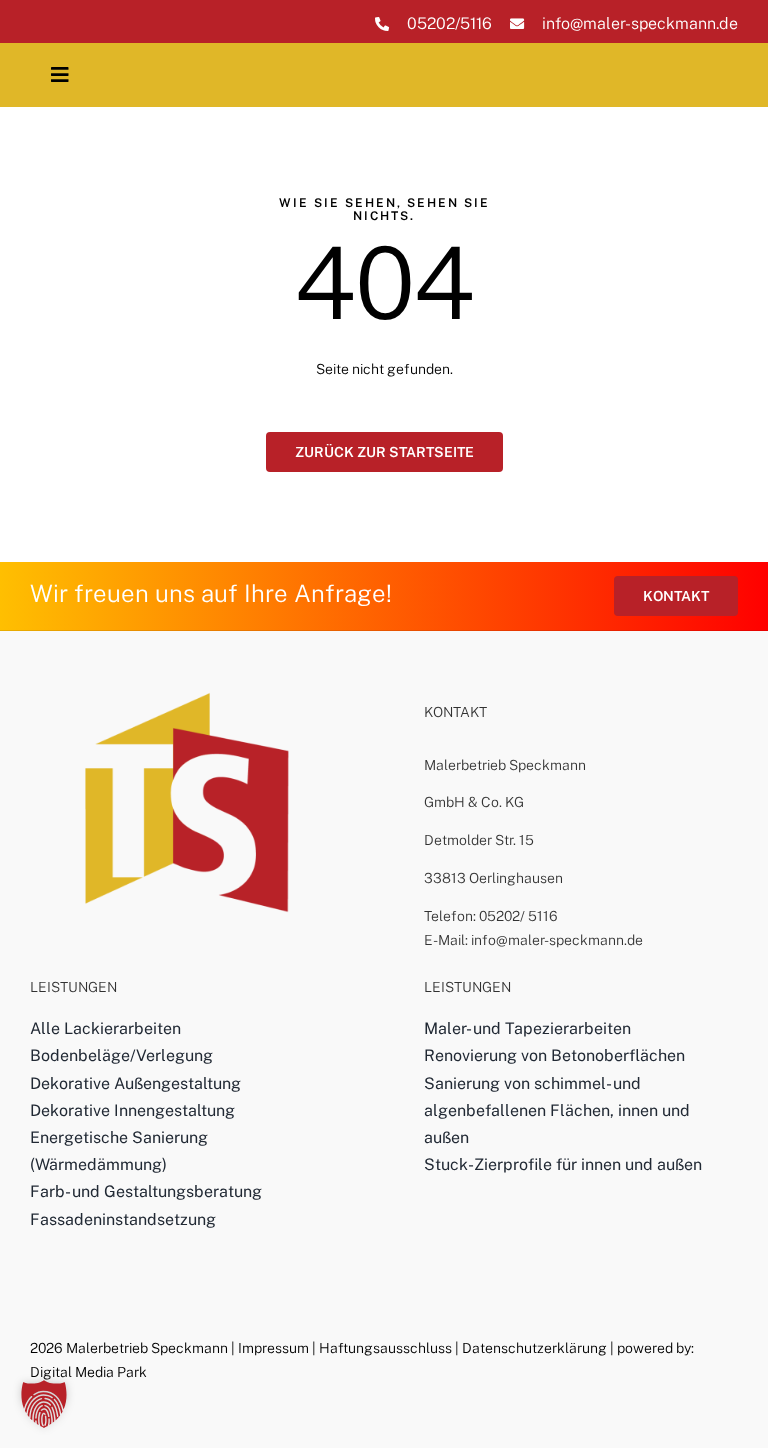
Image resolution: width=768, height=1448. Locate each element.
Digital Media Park (88, 1372)
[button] (44, 1404)
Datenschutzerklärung (534, 1348)
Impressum (273, 1348)
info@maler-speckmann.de (640, 23)
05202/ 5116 (518, 916)
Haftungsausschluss (385, 1348)
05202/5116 (449, 23)
